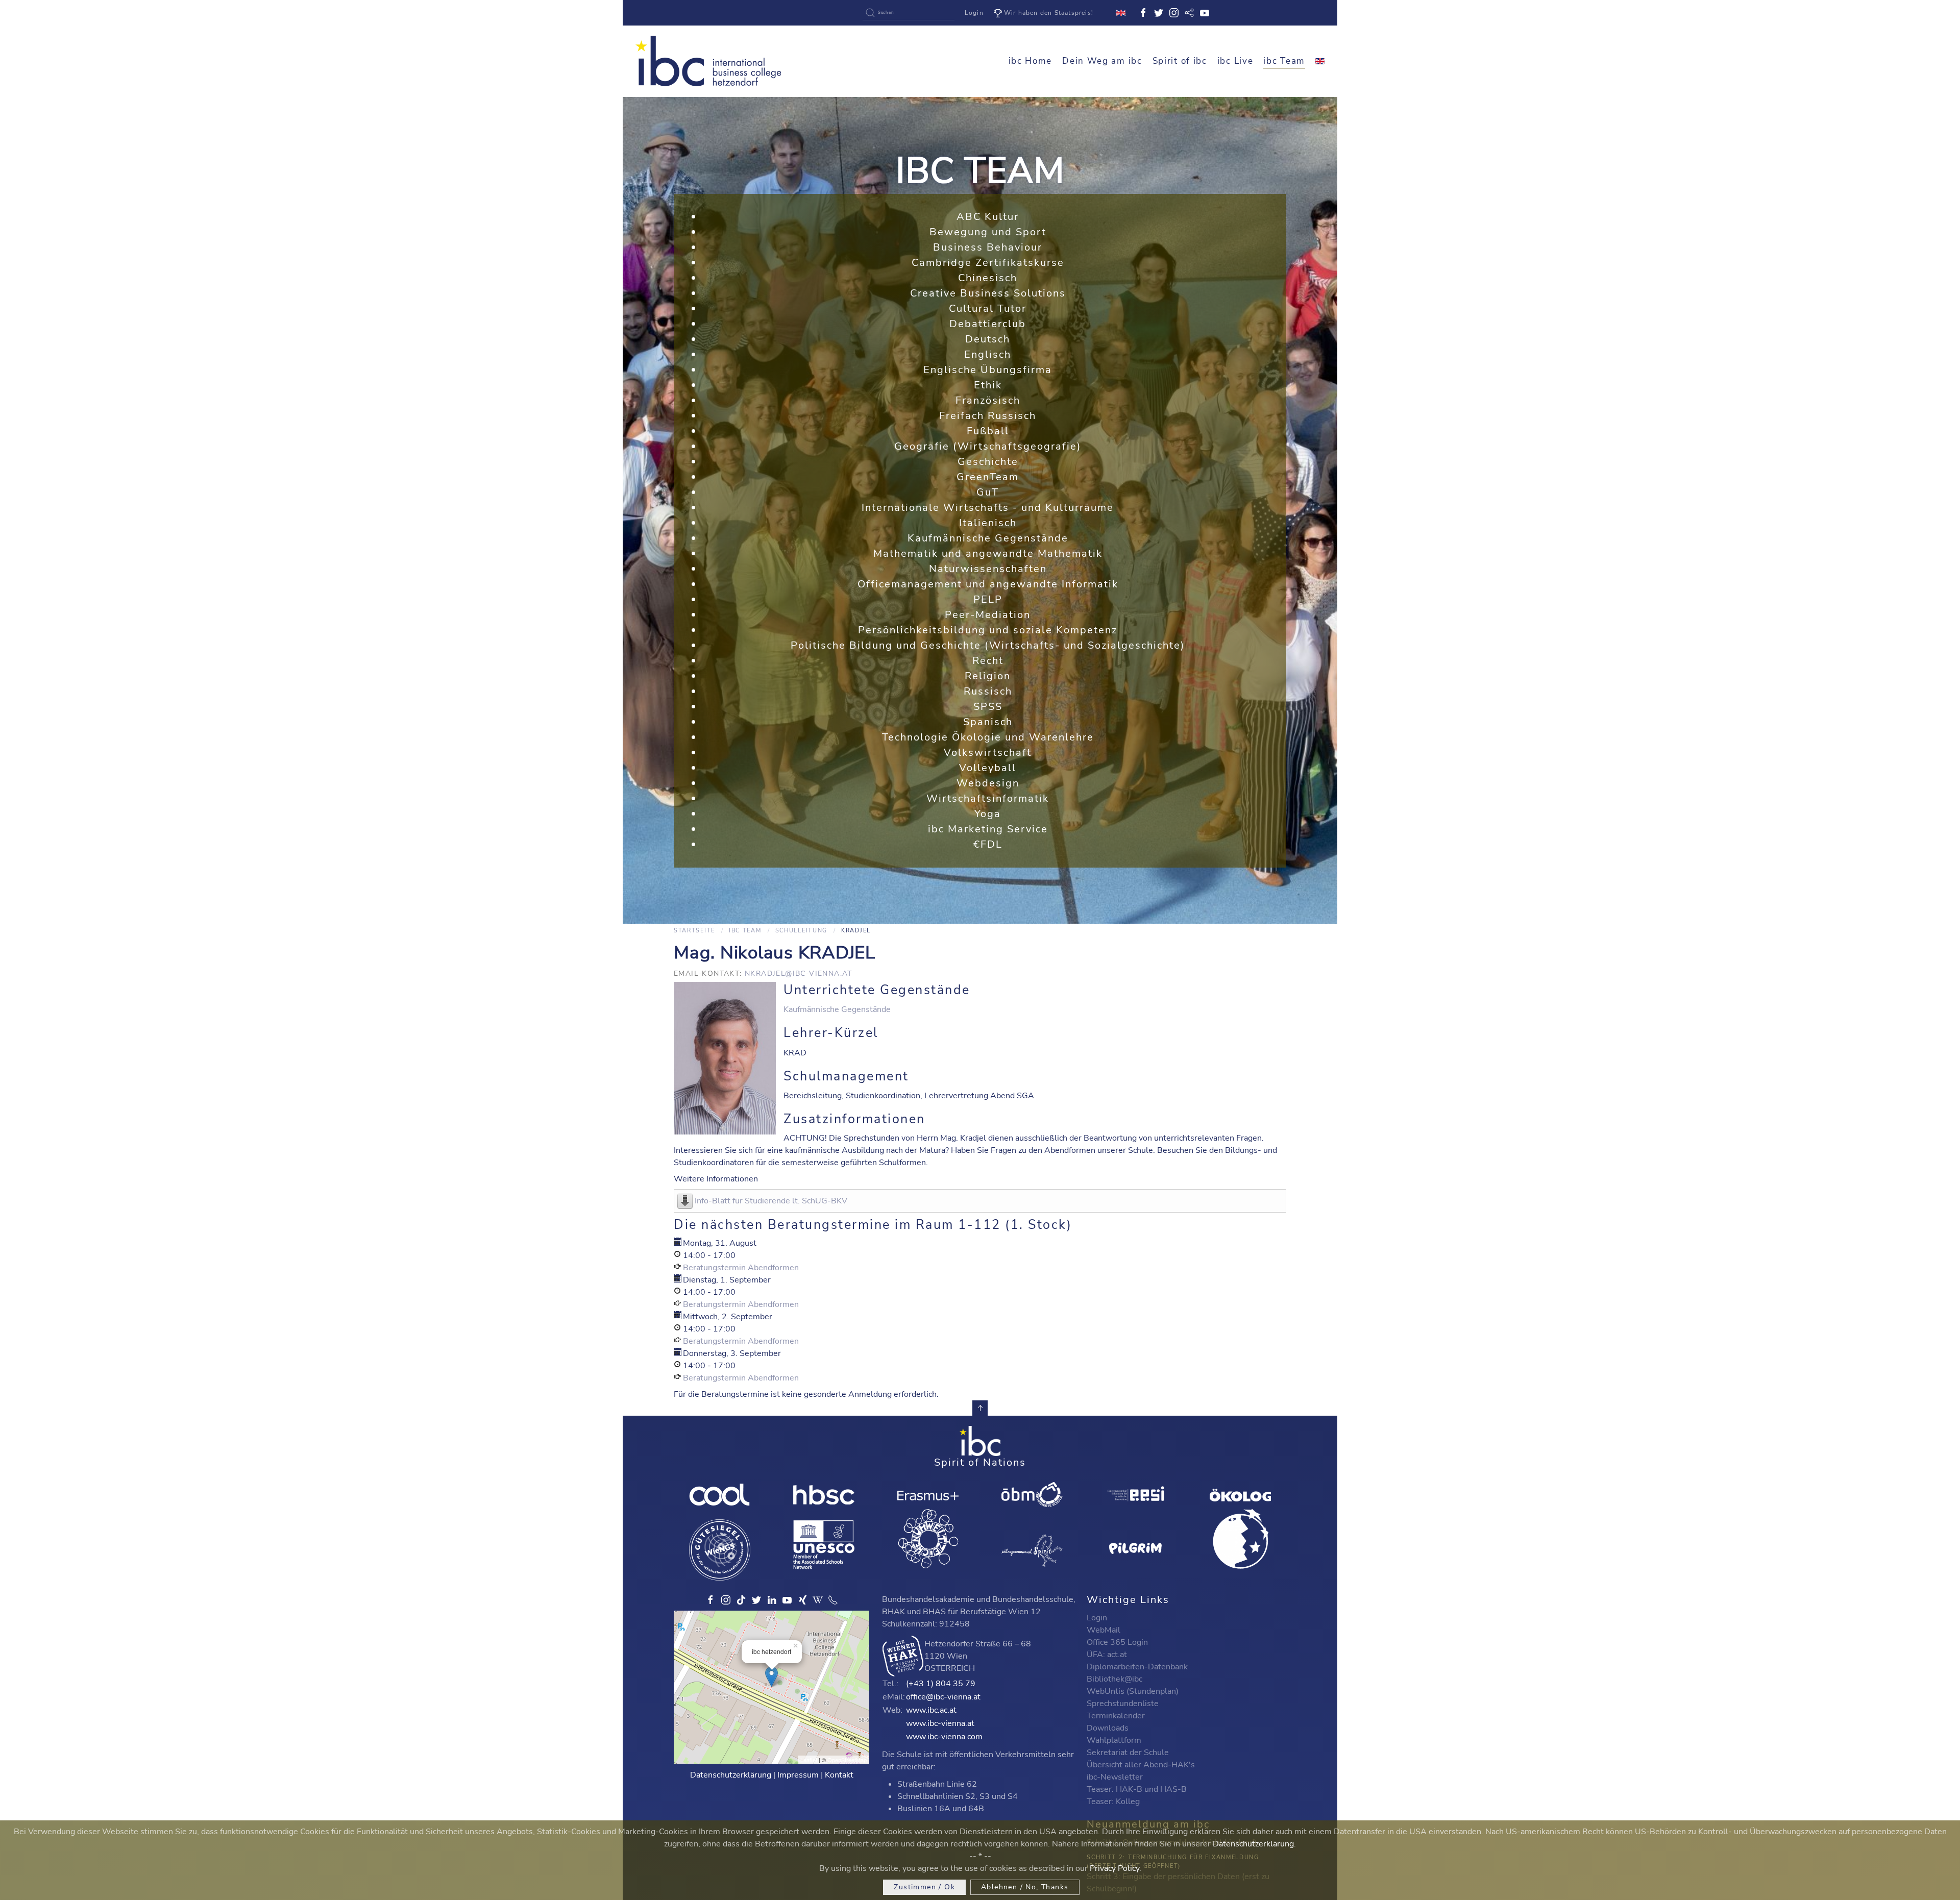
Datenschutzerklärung (731, 1775)
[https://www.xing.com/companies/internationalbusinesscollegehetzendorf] (802, 1600)
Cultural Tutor (988, 309)
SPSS (988, 707)
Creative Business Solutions (988, 293)
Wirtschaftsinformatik (988, 798)
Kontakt (839, 1775)
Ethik (988, 385)
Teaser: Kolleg (1113, 1802)
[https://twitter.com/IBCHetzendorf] (756, 1600)
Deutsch (988, 339)
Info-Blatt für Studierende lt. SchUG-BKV (771, 1201)
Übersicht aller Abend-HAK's (1141, 1765)
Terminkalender (1116, 1716)
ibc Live (1235, 61)
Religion (988, 676)
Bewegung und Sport (988, 232)
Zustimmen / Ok (924, 1887)
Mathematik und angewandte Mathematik (988, 553)
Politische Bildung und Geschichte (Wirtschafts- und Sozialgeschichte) (988, 645)
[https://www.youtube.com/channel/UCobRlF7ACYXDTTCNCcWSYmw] (787, 1600)
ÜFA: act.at (1107, 1655)
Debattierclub (988, 324)
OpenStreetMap (847, 1760)
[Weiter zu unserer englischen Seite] (1320, 61)
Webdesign (988, 783)
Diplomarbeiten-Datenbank (1137, 1667)
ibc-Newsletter (1115, 1777)
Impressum (798, 1775)
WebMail (1104, 1630)
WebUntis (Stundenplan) (1133, 1691)
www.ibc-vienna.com (944, 1737)
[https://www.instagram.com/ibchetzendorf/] (726, 1600)
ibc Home (1031, 61)
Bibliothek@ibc (1114, 1679)
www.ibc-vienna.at (940, 1723)
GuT (988, 492)
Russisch (988, 691)
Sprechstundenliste (1123, 1704)
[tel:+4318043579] (833, 1600)
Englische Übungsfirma (988, 370)
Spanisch (988, 722)
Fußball (988, 431)
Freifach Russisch (988, 416)
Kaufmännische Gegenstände (988, 538)
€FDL (988, 844)
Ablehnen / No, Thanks (1025, 1887)
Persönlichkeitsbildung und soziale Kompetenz (988, 630)
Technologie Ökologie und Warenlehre (988, 737)
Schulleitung (801, 931)
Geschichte (988, 462)
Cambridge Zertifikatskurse (988, 263)
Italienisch (988, 523)
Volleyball (988, 768)
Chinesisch (988, 278)
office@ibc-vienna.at (943, 1697)
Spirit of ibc (1180, 61)
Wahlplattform (1114, 1740)
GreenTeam (988, 477)
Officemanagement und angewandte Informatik (988, 584)
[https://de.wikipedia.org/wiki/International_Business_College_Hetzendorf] (818, 1600)
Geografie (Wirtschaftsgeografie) (988, 446)
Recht (988, 661)
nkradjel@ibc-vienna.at (799, 973)
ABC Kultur (988, 217)
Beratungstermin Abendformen (741, 1268)
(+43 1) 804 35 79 (941, 1684)
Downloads (1108, 1728)
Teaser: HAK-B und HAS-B (1137, 1789)
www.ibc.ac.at (931, 1710)
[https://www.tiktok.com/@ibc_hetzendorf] (741, 1600)
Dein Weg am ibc (1102, 61)
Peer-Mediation (988, 615)
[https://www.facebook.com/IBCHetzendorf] (710, 1600)
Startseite (694, 931)
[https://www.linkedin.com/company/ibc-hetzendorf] (772, 1600)
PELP (988, 599)
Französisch (988, 400)
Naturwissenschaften (988, 569)
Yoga (988, 814)
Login (974, 13)
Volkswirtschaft (988, 752)
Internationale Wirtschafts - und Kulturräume (988, 508)
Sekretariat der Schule (1128, 1753)
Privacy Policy (1114, 1868)
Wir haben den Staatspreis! (1049, 13)
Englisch (988, 354)
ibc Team (1284, 61)
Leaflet (809, 1760)
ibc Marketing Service (988, 829)
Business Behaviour (988, 247)
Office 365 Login (1117, 1642)
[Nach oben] (980, 1408)
